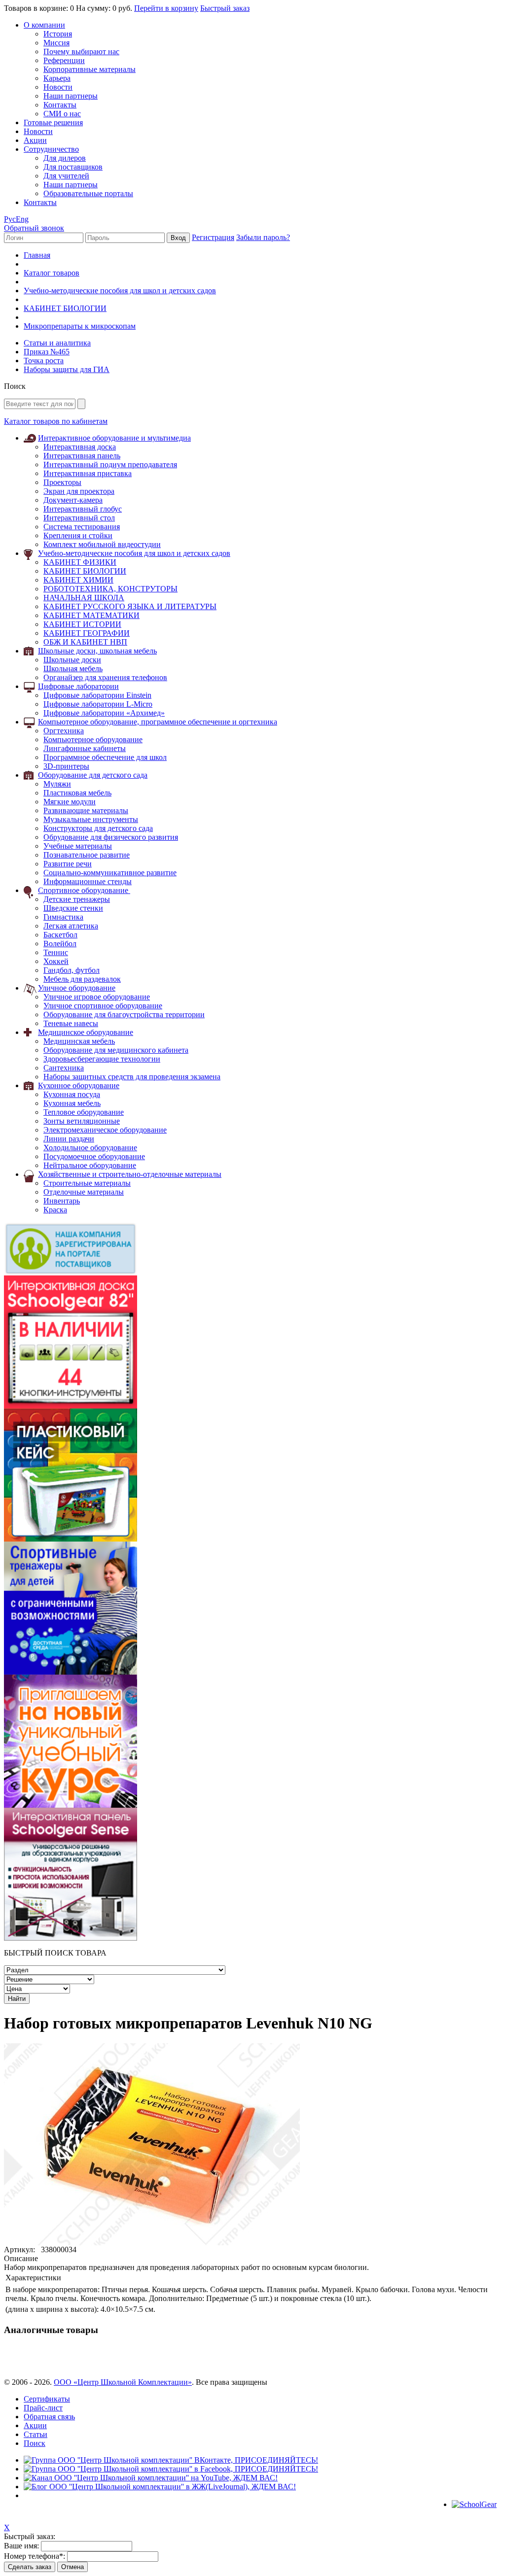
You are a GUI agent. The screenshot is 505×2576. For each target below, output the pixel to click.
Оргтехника (64, 731)
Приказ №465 (47, 352)
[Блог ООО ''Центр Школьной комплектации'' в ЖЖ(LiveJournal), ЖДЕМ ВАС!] (160, 2487)
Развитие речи (68, 864)
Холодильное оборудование (90, 1148)
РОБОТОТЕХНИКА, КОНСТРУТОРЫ (110, 589)
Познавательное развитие (87, 855)
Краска (55, 1210)
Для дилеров (65, 158)
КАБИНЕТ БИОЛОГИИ (65, 308)
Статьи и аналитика (57, 343)
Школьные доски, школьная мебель (97, 651)
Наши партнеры (71, 96)
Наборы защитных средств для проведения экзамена (132, 1077)
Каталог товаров (52, 273)
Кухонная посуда (72, 1094)
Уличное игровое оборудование (97, 997)
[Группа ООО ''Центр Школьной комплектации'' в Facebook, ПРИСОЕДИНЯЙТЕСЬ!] (171, 2469)
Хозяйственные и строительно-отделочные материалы (130, 1174)
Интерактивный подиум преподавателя (110, 464)
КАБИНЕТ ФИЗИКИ (80, 562)
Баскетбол (60, 935)
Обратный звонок (34, 228)
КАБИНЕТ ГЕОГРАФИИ (87, 633)
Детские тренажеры (77, 899)
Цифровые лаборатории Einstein (97, 695)
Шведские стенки (73, 908)
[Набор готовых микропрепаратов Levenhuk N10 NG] (152, 2243)
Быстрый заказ (225, 8)
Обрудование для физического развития (111, 837)
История (58, 34)
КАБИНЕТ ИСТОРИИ (82, 624)
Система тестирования (82, 527)
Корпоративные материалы (90, 69)
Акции (35, 140)
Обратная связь (49, 2417)
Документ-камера (73, 500)
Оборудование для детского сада (93, 775)
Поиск (35, 2443)
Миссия (56, 43)
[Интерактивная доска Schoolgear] (71, 1406)
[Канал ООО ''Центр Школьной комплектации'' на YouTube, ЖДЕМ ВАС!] (151, 2478)
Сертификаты (47, 2399)
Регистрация (213, 237)
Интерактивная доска (80, 447)
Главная (37, 255)
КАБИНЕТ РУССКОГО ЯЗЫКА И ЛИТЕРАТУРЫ (130, 606)
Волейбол (60, 944)
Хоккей (56, 961)
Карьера (57, 78)
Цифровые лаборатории (78, 686)
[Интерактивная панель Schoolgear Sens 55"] (71, 1938)
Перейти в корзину (166, 8)
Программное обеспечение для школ (105, 757)
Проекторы (62, 482)
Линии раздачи (69, 1139)
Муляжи (57, 784)
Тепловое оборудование (84, 1112)
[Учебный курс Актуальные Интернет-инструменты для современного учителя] (71, 1805)
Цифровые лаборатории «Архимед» (104, 713)
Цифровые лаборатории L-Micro (98, 704)
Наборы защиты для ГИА (67, 369)
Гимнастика (63, 917)
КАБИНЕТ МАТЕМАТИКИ (91, 615)
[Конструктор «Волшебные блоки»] (71, 1539)
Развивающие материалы (86, 810)
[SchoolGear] (474, 2504)
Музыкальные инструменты (91, 819)
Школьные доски (72, 660)
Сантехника (64, 1068)
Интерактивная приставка (88, 473)
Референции (64, 60)
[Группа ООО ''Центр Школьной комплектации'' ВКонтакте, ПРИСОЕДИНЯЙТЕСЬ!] (171, 2460)
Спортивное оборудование (84, 890)
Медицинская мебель (79, 1041)
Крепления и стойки (78, 535)
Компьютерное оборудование (93, 739)
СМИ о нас (62, 114)
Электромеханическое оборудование (105, 1130)
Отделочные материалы (84, 1192)
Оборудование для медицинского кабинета (116, 1050)
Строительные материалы (87, 1183)
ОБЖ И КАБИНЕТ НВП (85, 642)
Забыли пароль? (263, 237)
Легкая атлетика (71, 926)
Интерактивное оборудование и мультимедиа (114, 438)
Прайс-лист (43, 2408)
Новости (58, 87)
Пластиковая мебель (77, 793)
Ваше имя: (21, 2546)
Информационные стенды (88, 881)
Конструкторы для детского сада (98, 828)
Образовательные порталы (88, 193)
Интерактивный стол (79, 518)
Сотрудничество (51, 149)
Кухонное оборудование (79, 1085)
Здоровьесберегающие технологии (102, 1059)
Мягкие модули (70, 802)
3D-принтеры (66, 766)
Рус (10, 219)
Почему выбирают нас (81, 52)
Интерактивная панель (82, 456)
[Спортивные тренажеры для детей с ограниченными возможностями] (71, 1672)
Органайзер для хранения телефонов (105, 677)
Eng (22, 219)
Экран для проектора (79, 491)
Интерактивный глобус (83, 509)
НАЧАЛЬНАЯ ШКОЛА (84, 598)
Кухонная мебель (72, 1103)
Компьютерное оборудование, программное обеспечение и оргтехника (158, 722)
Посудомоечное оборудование (94, 1156)
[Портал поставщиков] (71, 1273)
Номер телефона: (35, 2556)
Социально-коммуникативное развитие (110, 873)
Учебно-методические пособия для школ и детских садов (120, 291)
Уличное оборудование (77, 988)
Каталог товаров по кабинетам (56, 421)
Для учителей (66, 176)
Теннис (56, 952)
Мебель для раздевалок (82, 979)
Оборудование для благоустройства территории (124, 1014)
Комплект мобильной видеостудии (102, 544)
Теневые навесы (71, 1023)
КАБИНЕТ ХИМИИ (78, 580)
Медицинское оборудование (86, 1032)
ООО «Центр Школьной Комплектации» (123, 2382)
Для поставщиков (73, 167)
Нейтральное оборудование (90, 1165)
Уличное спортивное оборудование (103, 1006)
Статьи (36, 2434)
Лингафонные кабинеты (85, 748)
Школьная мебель (73, 669)
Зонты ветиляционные (82, 1121)
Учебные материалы (78, 846)
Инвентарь (62, 1201)
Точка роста (44, 361)
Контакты (60, 105)
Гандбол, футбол (72, 970)
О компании (44, 25)
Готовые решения (53, 122)
